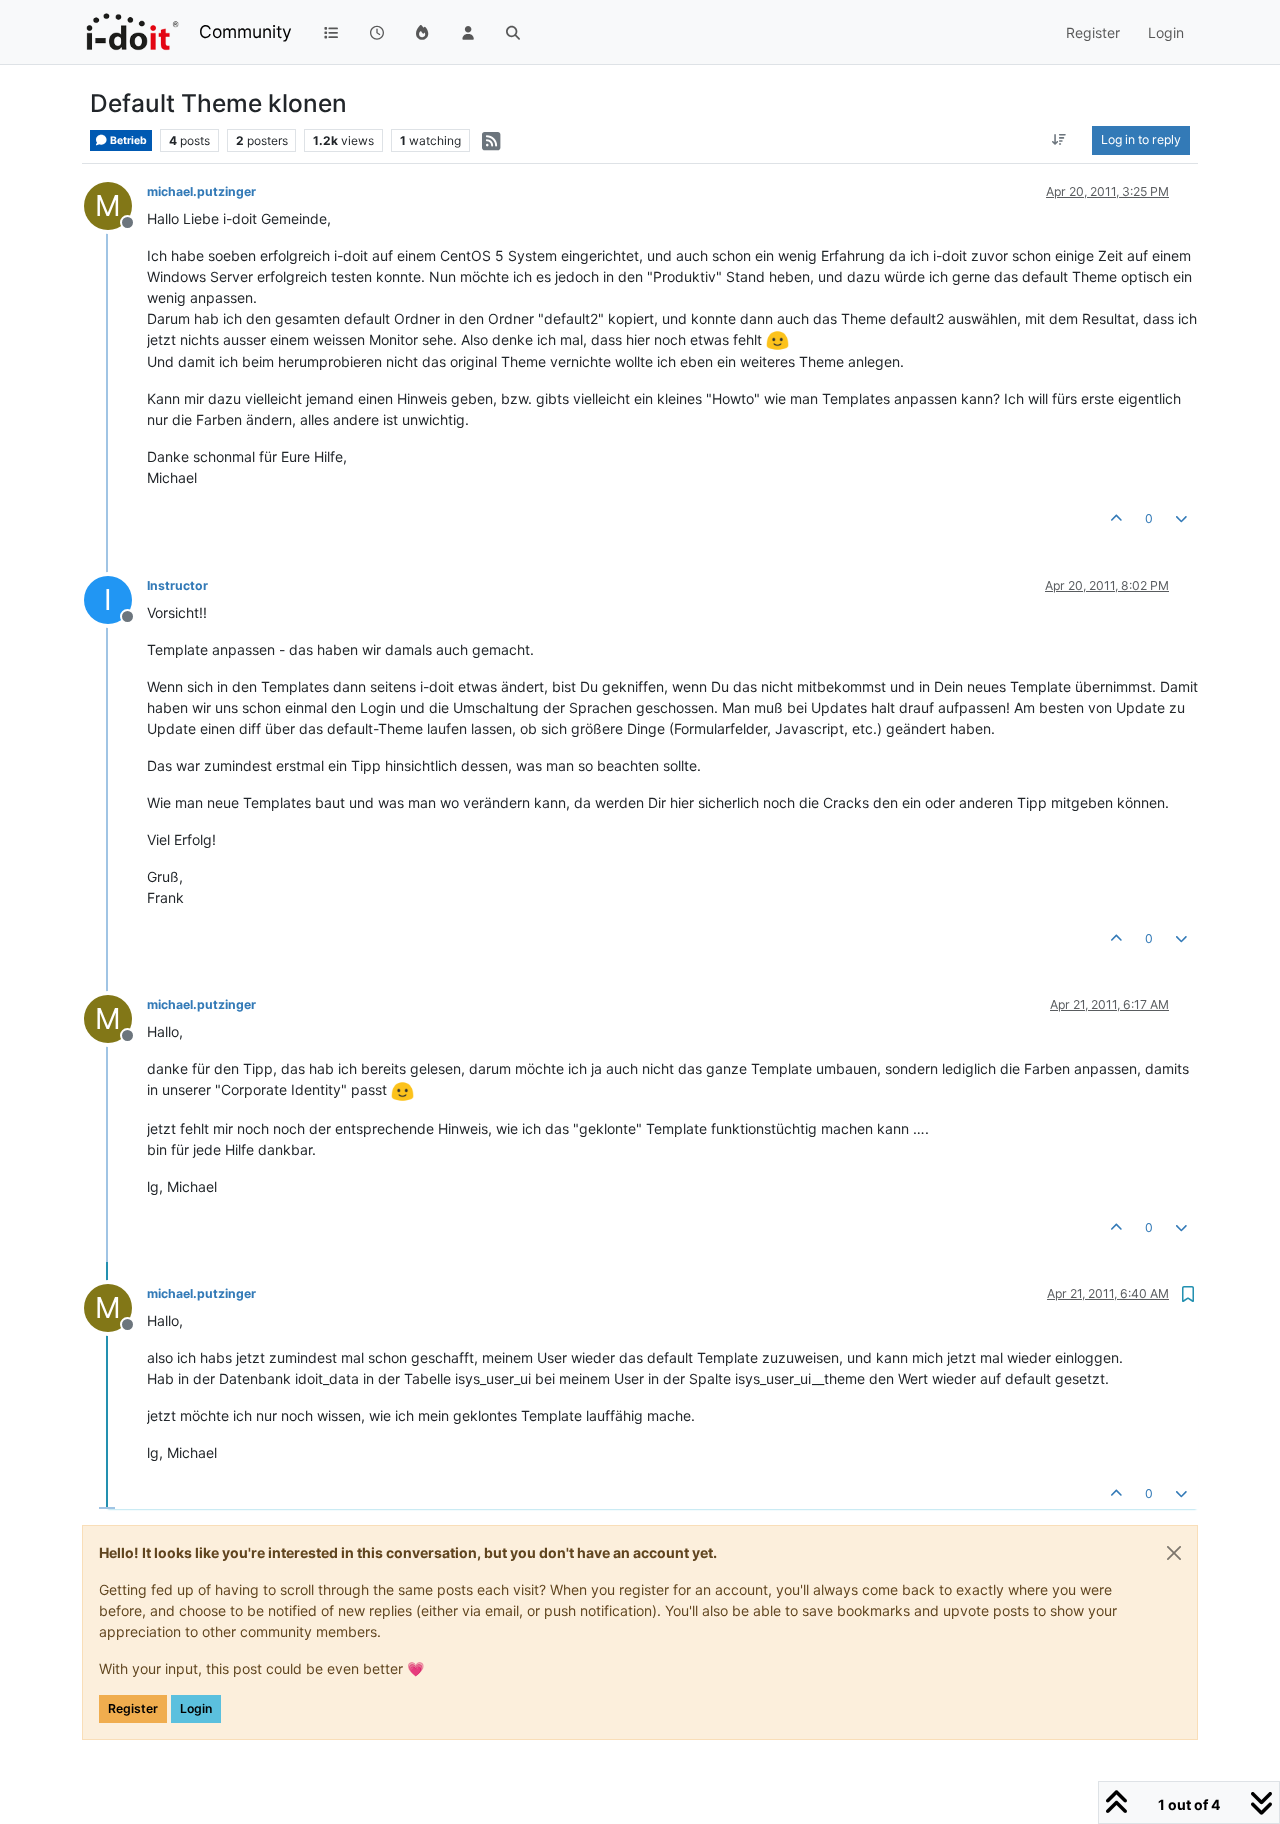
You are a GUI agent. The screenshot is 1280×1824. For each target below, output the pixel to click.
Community (245, 31)
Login (196, 1708)
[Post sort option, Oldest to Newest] (1059, 140)
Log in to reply (1141, 139)
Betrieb (127, 140)
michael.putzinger (201, 191)
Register (133, 1708)
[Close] (1174, 1553)
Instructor (177, 585)
